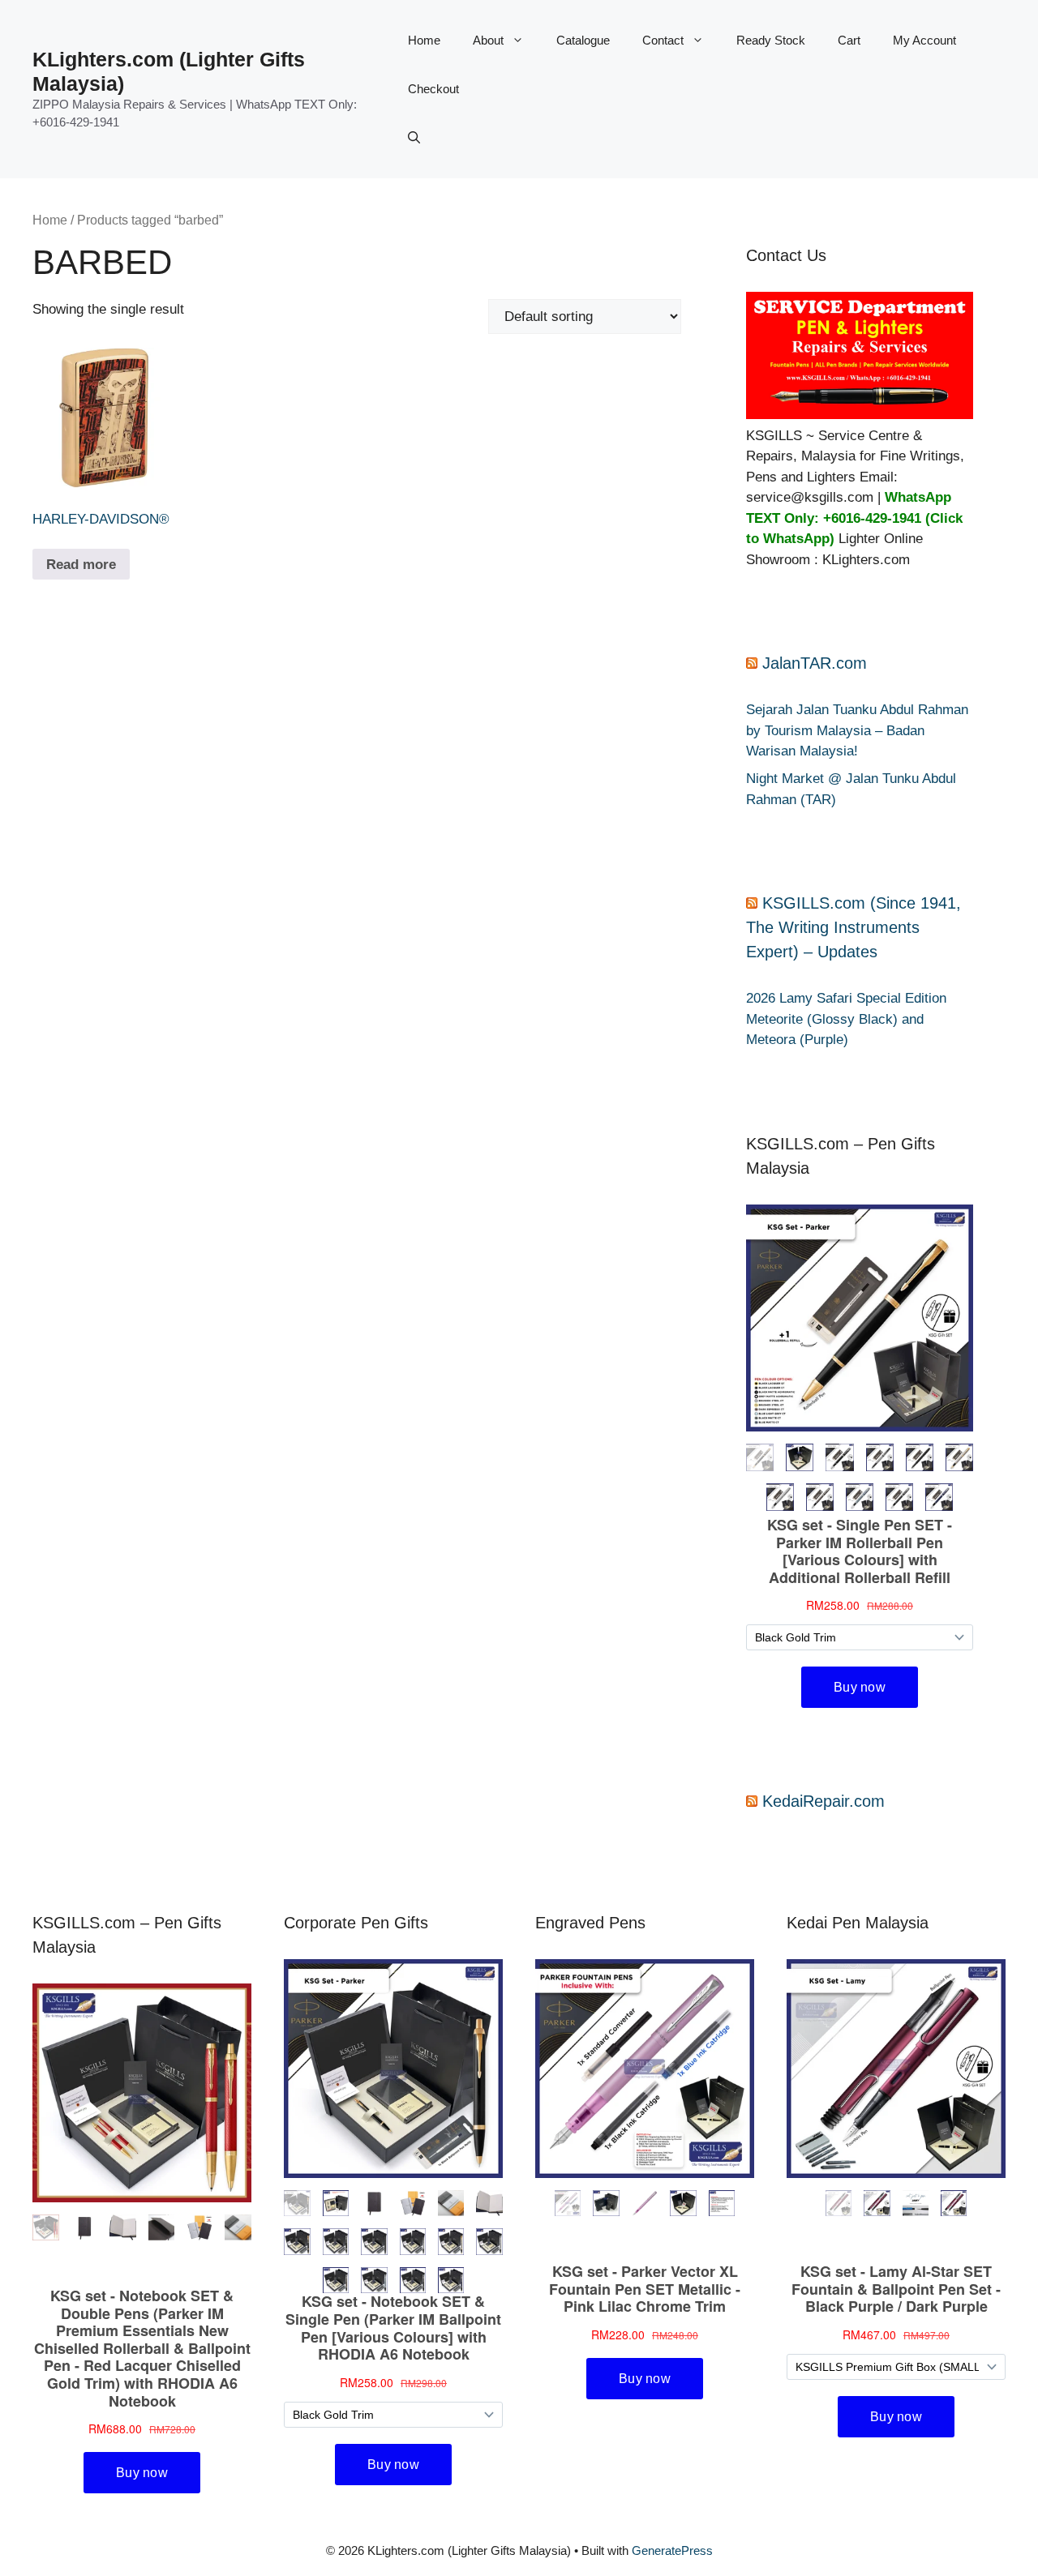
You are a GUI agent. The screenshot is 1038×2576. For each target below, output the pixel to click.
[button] (414, 138)
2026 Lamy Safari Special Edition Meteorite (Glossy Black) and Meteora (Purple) (846, 1019)
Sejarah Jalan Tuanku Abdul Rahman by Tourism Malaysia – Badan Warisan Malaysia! (857, 730)
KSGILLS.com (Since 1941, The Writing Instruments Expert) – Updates (854, 927)
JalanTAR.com (815, 663)
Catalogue (583, 40)
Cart (849, 40)
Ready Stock (771, 40)
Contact (663, 40)
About (488, 40)
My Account (924, 40)
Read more (81, 565)
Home (424, 40)
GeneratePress (672, 2550)
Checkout (433, 89)
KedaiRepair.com (824, 1801)
